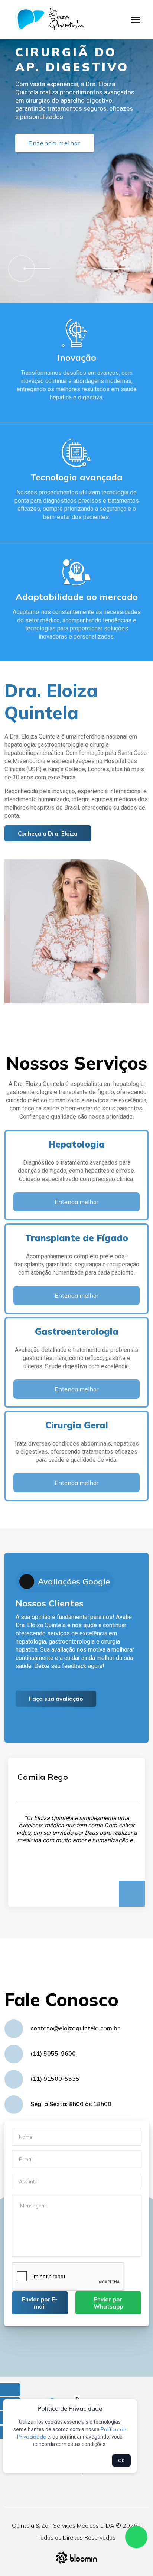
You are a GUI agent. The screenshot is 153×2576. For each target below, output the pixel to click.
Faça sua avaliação (56, 1699)
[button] (34, 268)
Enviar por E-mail (40, 2303)
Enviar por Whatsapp (108, 2303)
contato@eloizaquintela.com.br (75, 2028)
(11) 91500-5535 (55, 2079)
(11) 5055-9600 (53, 2053)
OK (121, 2460)
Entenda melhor (54, 143)
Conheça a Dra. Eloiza (48, 833)
